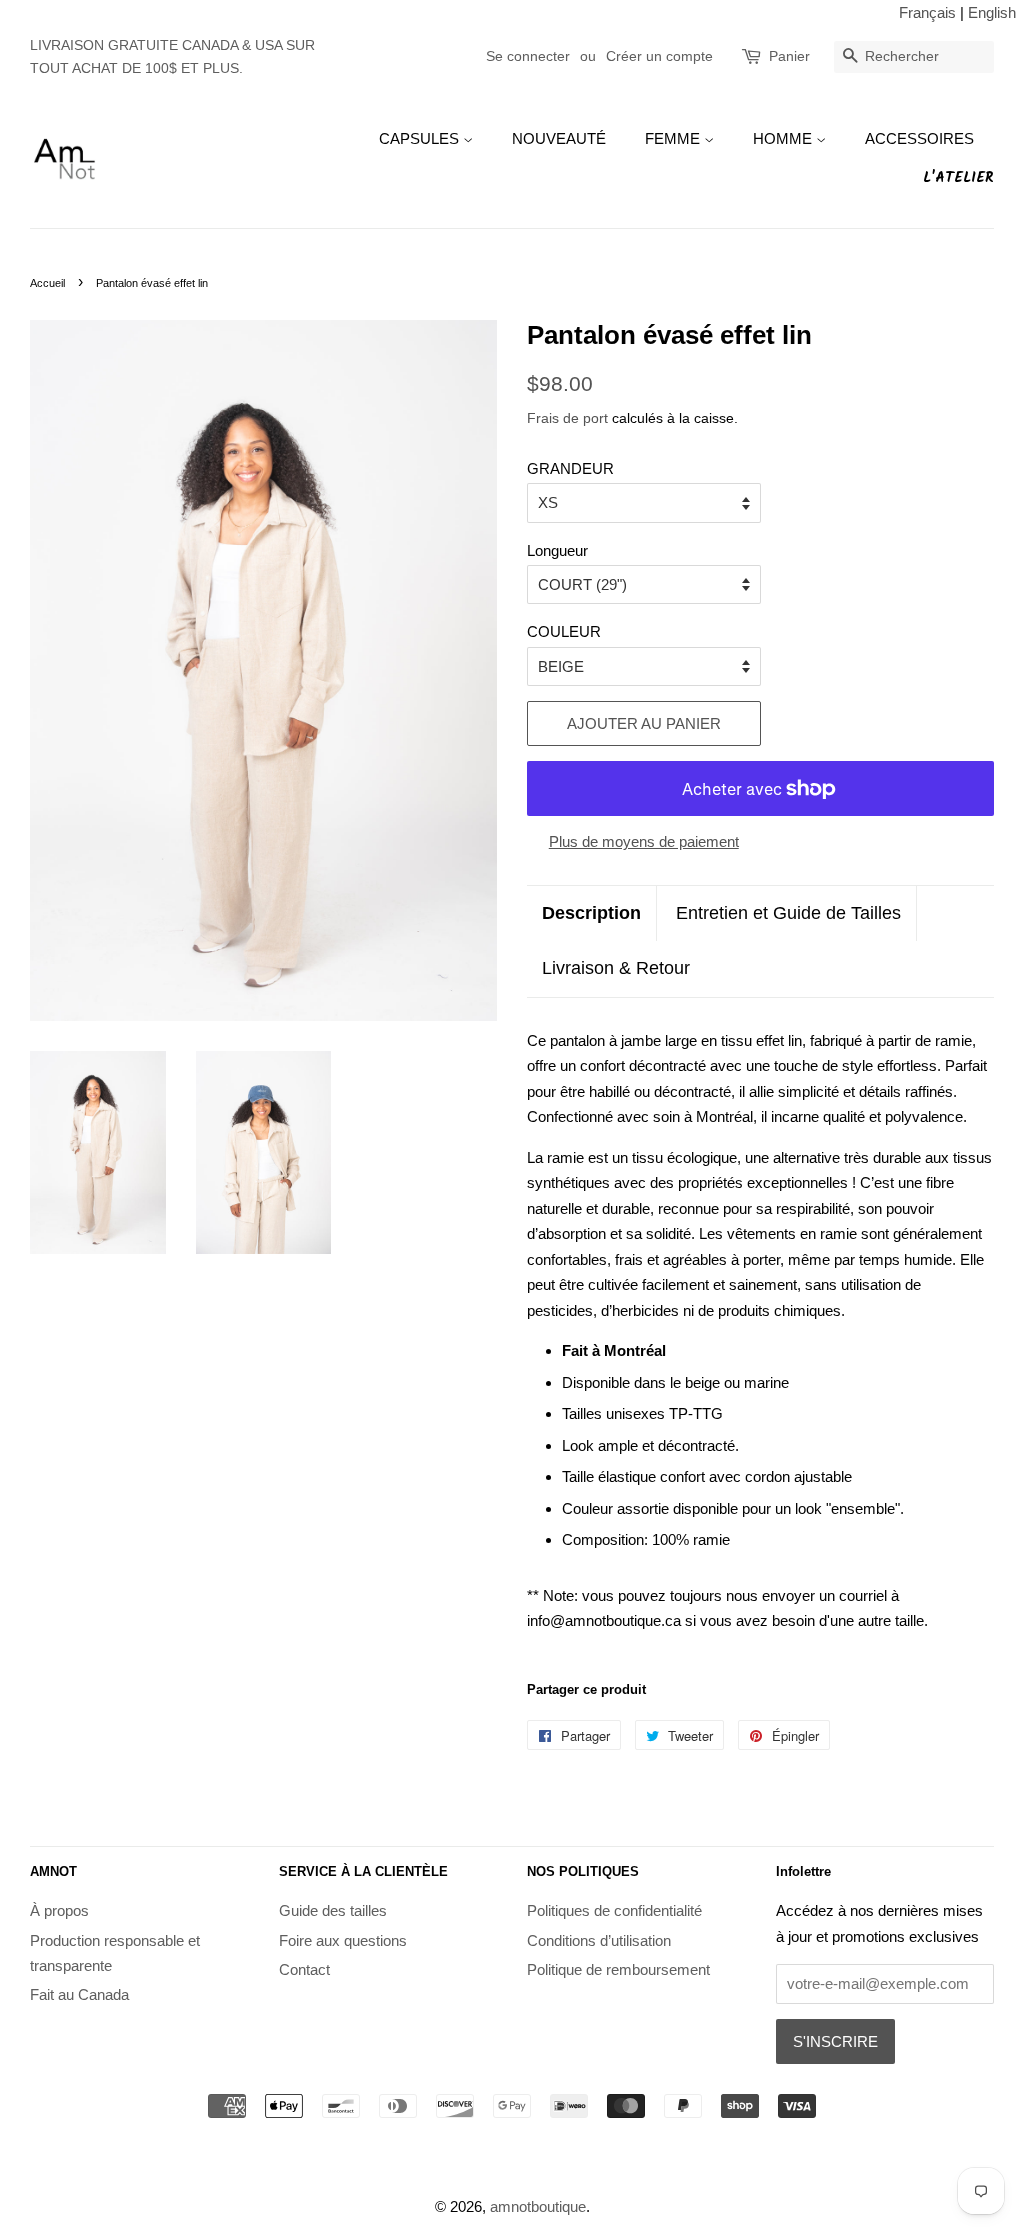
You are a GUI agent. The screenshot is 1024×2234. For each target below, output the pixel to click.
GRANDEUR (570, 468)
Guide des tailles (333, 1910)
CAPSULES (421, 138)
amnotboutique (538, 2206)
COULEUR (564, 631)
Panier (789, 56)
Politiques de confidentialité (614, 1910)
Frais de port (567, 418)
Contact (304, 1969)
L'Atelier (958, 178)
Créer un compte (659, 56)
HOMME (784, 138)
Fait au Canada (79, 1994)
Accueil (47, 283)
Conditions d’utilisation (599, 1940)
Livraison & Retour (616, 968)
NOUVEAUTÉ (559, 138)
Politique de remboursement (618, 1969)
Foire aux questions (343, 1940)
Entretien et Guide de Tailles (788, 913)
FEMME (674, 138)
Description (591, 913)
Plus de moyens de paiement (644, 841)
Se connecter (528, 56)
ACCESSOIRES (919, 138)
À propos (59, 1910)
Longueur (557, 550)
